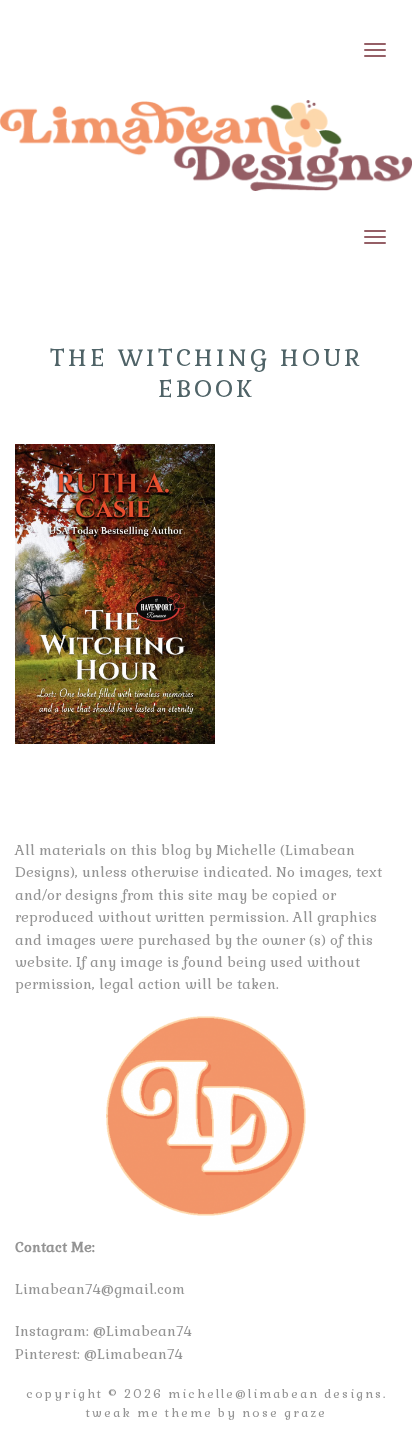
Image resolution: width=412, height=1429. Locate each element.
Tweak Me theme (149, 1413)
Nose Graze (284, 1413)
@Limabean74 (142, 1331)
